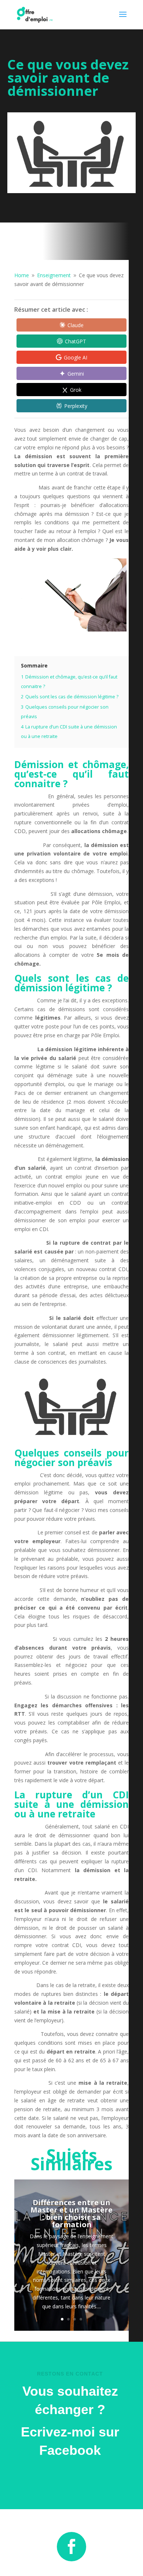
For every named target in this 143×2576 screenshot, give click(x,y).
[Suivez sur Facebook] (71, 2547)
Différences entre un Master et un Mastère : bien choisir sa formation (71, 2213)
